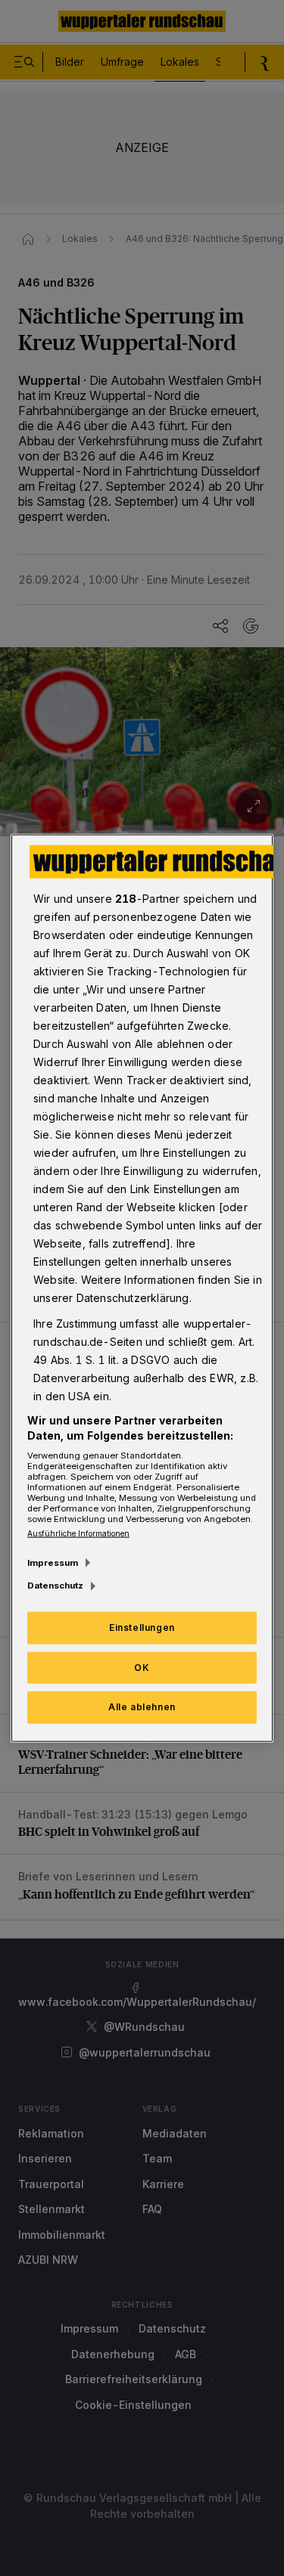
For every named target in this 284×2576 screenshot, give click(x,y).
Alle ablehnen (142, 1707)
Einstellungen (142, 1627)
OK (142, 1667)
